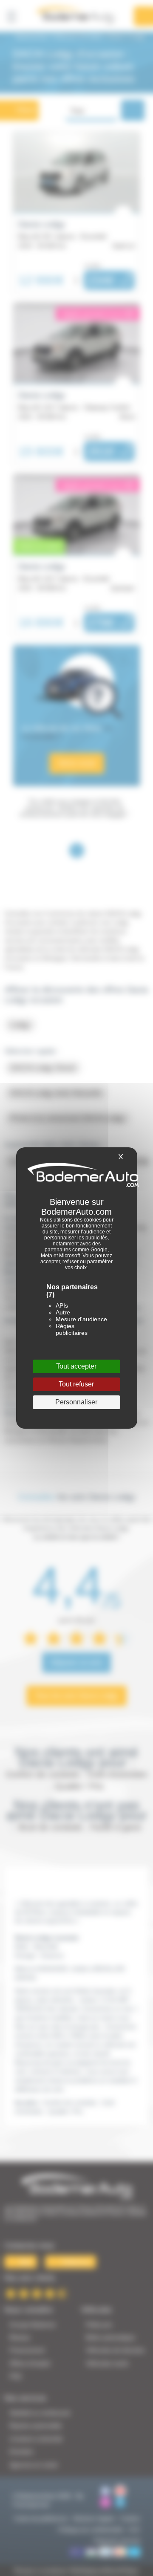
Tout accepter (76, 1366)
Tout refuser (76, 1384)
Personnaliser (76, 1402)
